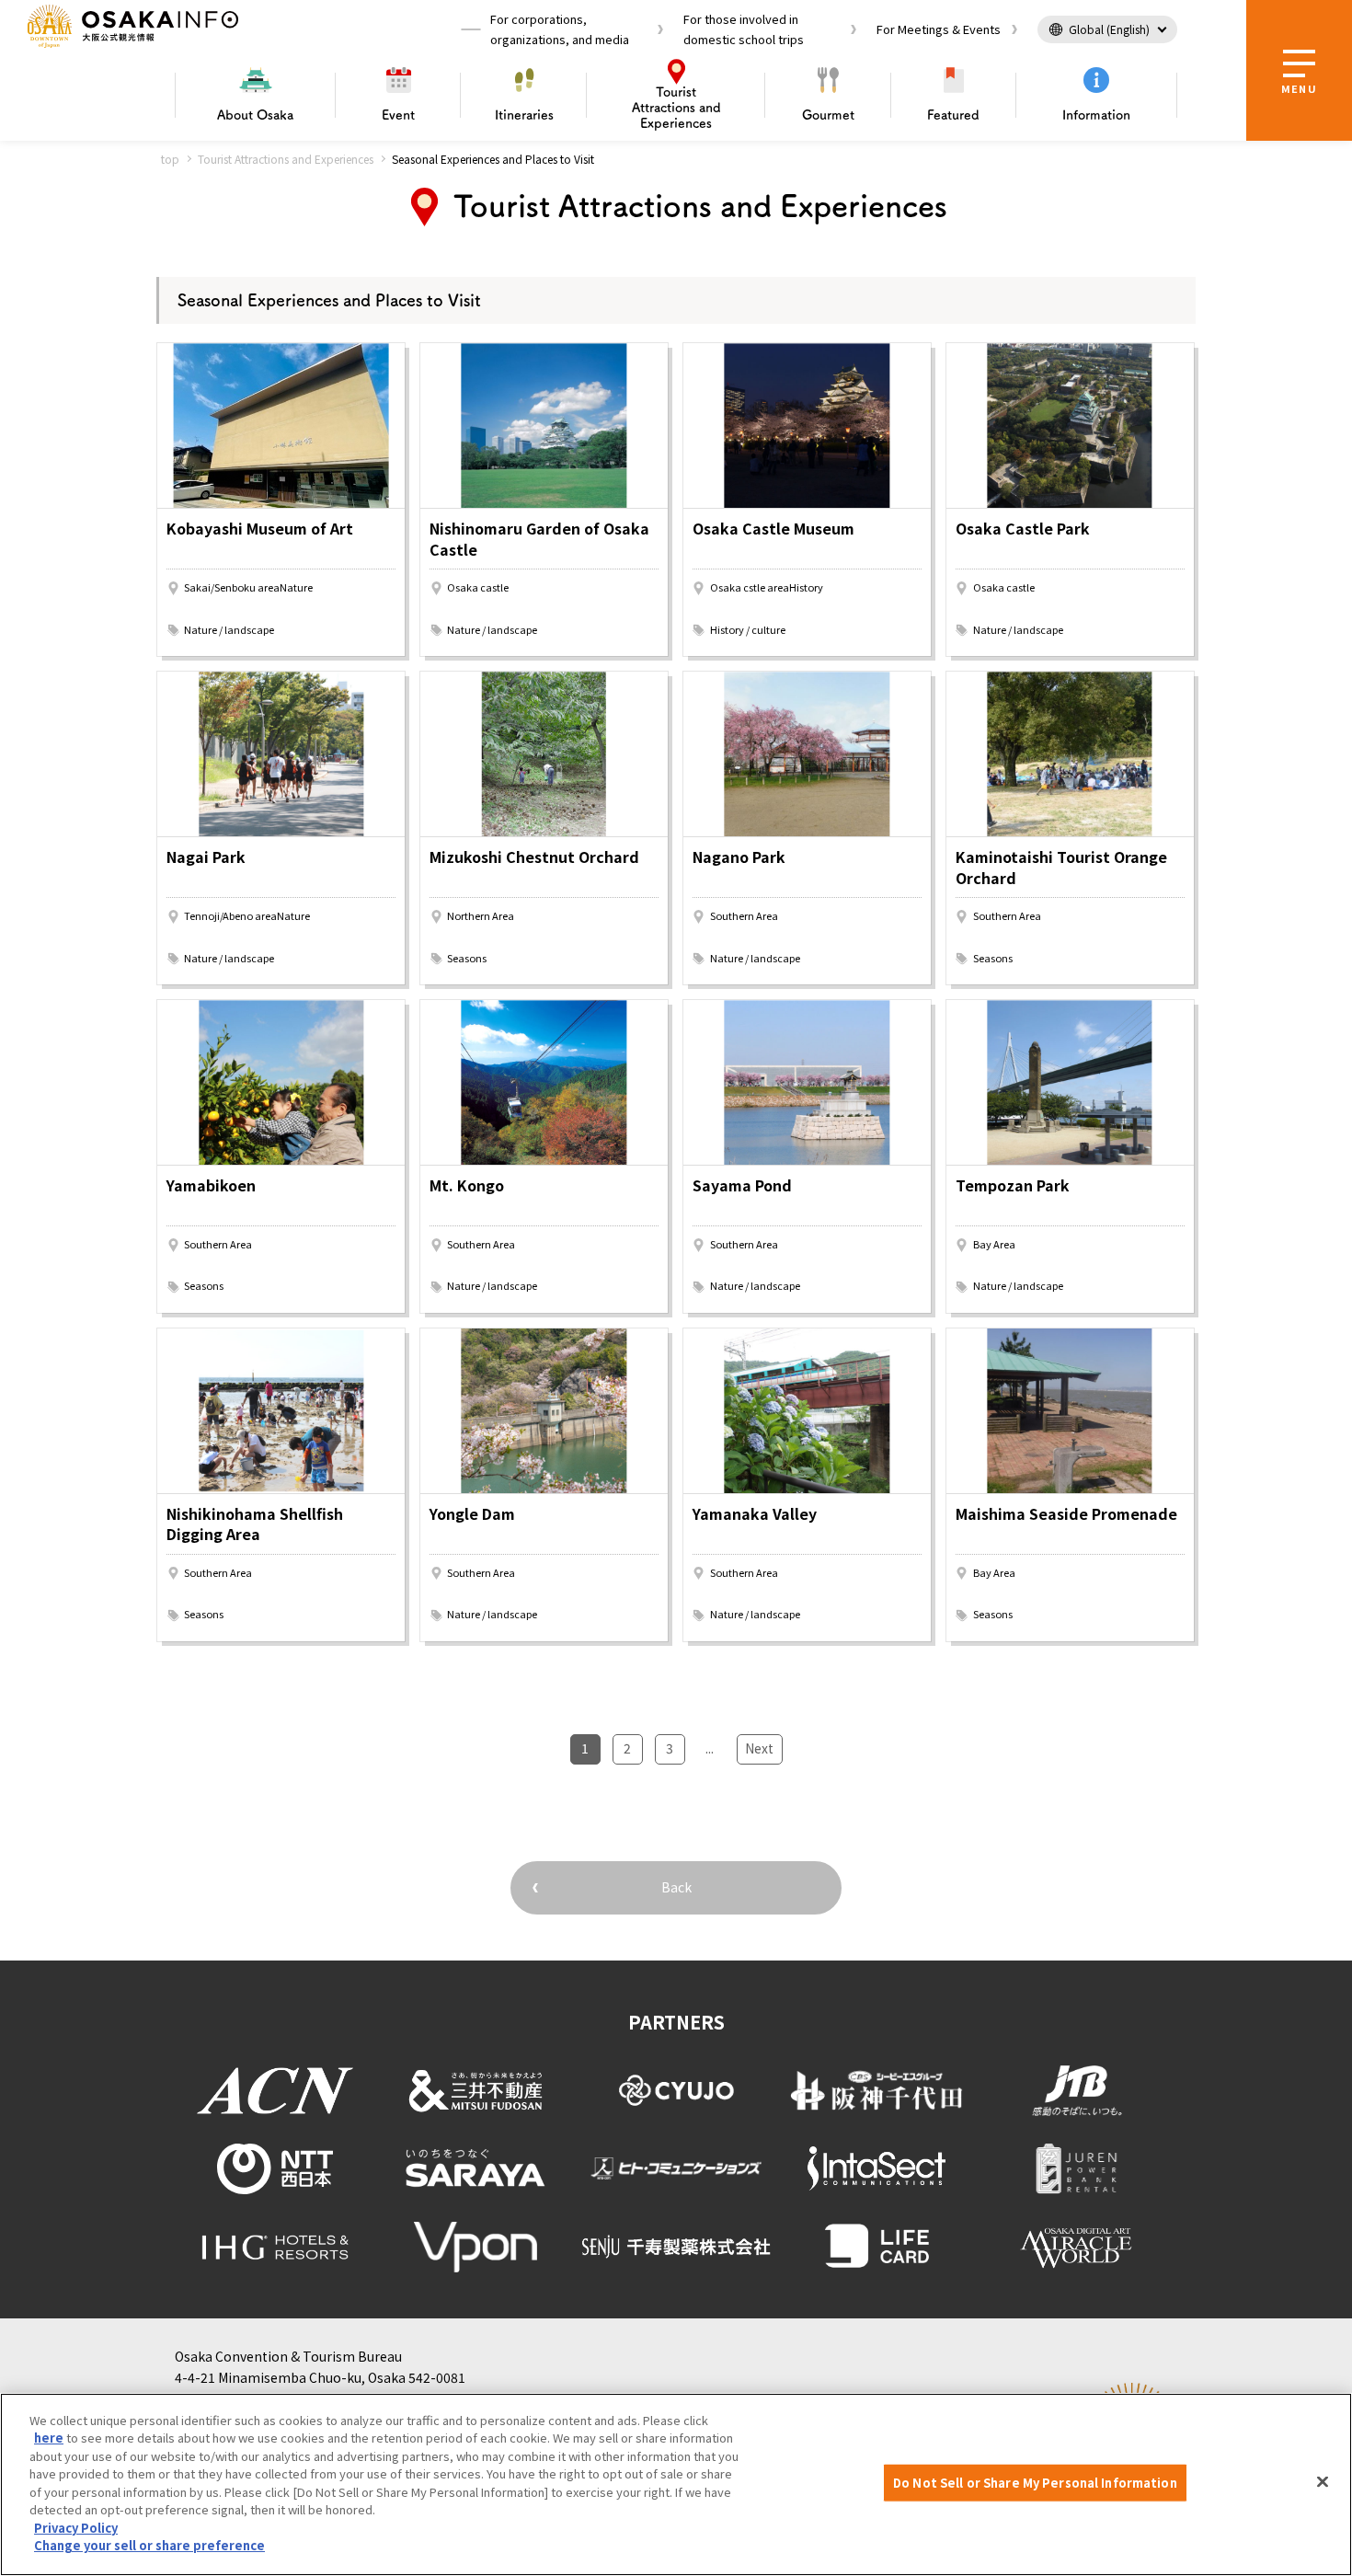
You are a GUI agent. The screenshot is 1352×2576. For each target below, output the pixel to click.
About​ (255, 115)
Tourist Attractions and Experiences (286, 159)
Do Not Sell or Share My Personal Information (1035, 2483)
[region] (676, 2484)
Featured (953, 115)
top (170, 159)
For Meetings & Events (939, 29)
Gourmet (828, 115)
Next (759, 1748)
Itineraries (524, 115)
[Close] (1323, 2482)
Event (398, 115)
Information (1096, 115)
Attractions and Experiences (676, 108)
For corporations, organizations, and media (560, 29)
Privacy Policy (76, 2528)
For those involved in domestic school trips (744, 29)
